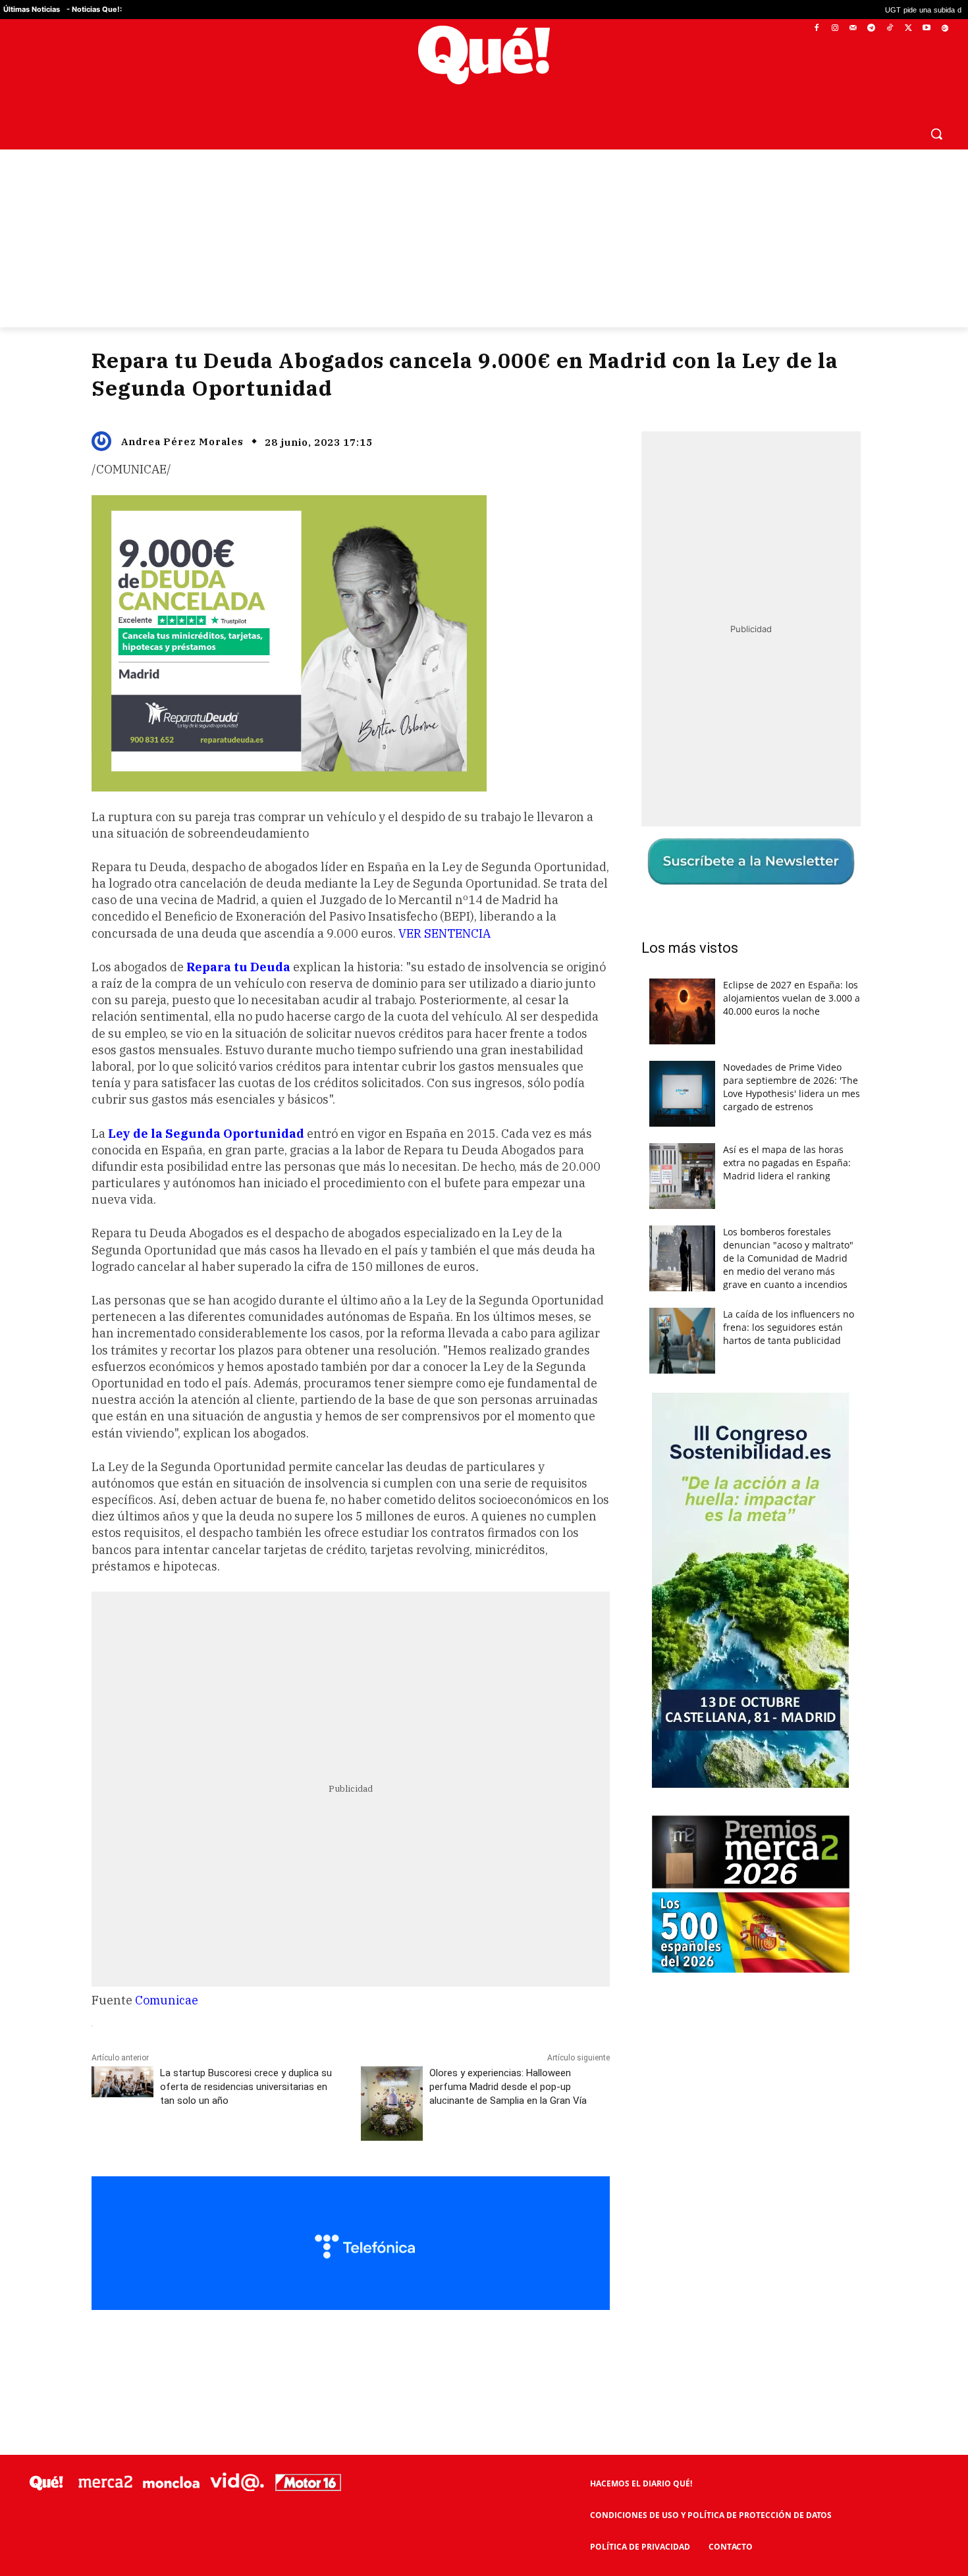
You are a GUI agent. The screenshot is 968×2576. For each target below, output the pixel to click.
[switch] (647, 1284)
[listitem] (484, 1255)
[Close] (712, 1077)
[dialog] (484, 1288)
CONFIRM (393, 1479)
